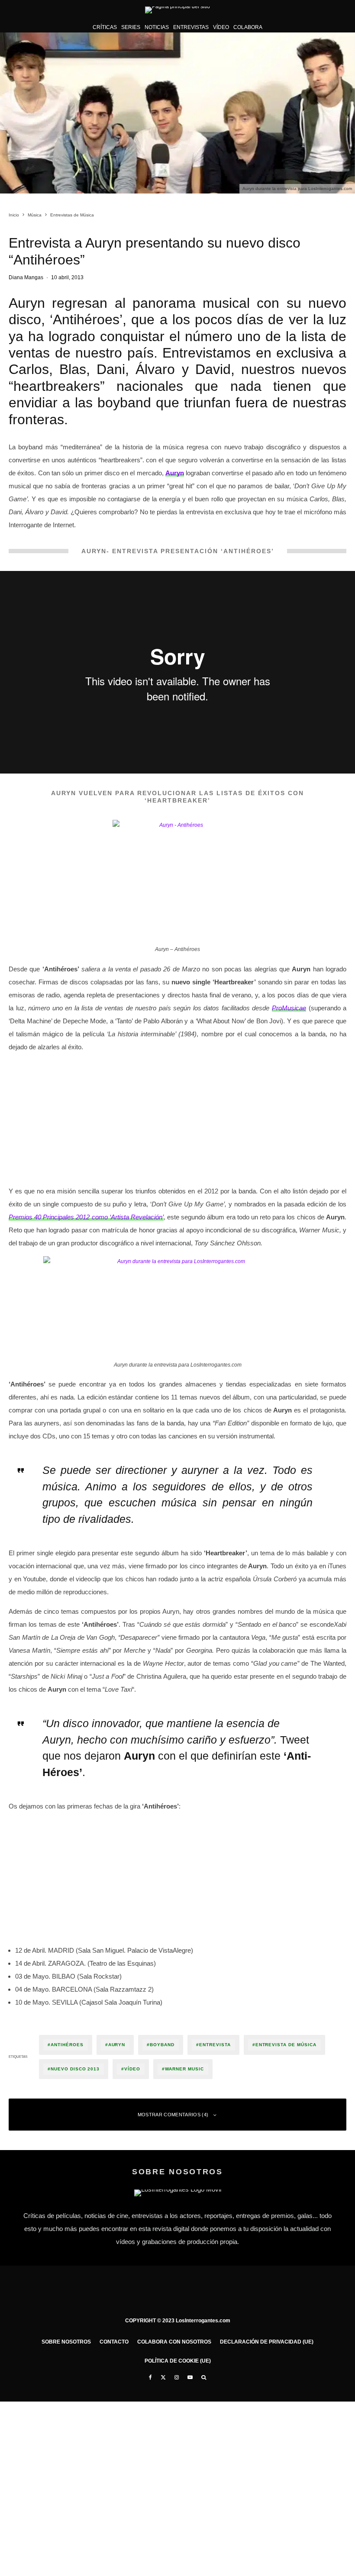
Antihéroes (67, 2045)
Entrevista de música (286, 2045)
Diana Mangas (26, 277)
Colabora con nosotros (174, 2342)
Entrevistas (191, 27)
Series (131, 27)
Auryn (117, 2045)
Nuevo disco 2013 (75, 2069)
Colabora (248, 27)
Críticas (105, 27)
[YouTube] (190, 2377)
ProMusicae (289, 1008)
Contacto (114, 2342)
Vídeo (221, 27)
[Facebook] (150, 2377)
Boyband (162, 2045)
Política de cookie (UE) (178, 2361)
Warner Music (184, 2069)
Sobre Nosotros (66, 2342)
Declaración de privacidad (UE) (267, 2342)
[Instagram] (177, 2377)
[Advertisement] (177, 1121)
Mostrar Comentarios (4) (173, 2115)
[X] (163, 2377)
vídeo (132, 2069)
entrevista (215, 2045)
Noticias (157, 27)
